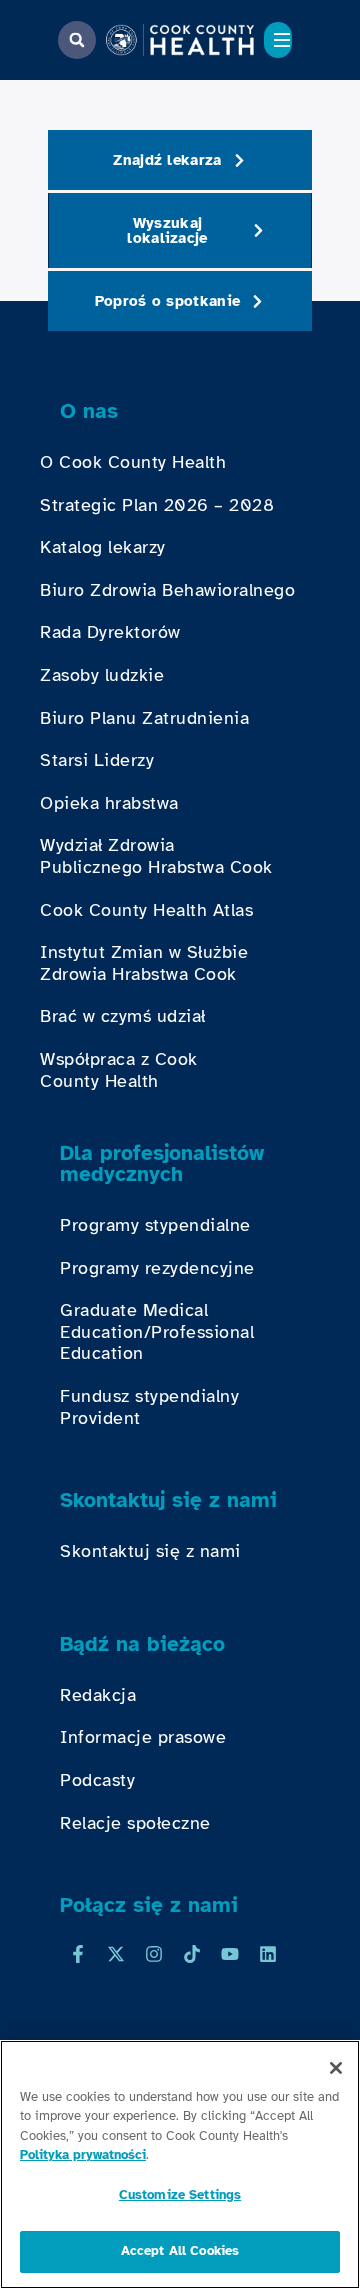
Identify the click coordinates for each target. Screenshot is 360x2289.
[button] (77, 40)
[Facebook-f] (78, 1954)
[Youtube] (230, 1954)
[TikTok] (192, 1954)
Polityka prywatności (83, 2155)
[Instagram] (154, 1954)
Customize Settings (180, 2195)
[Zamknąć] (336, 2068)
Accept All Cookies (180, 2251)
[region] (180, 2164)
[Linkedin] (268, 1954)
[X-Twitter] (116, 1954)
